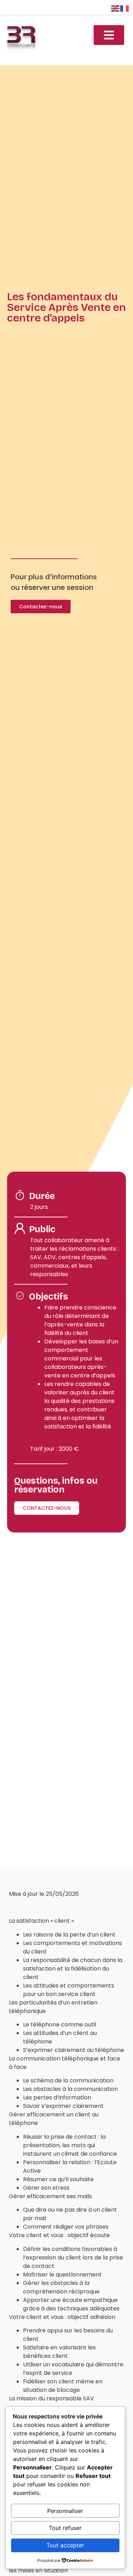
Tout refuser (65, 2528)
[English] (116, 8)
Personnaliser (65, 2511)
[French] (125, 8)
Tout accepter (65, 2545)
